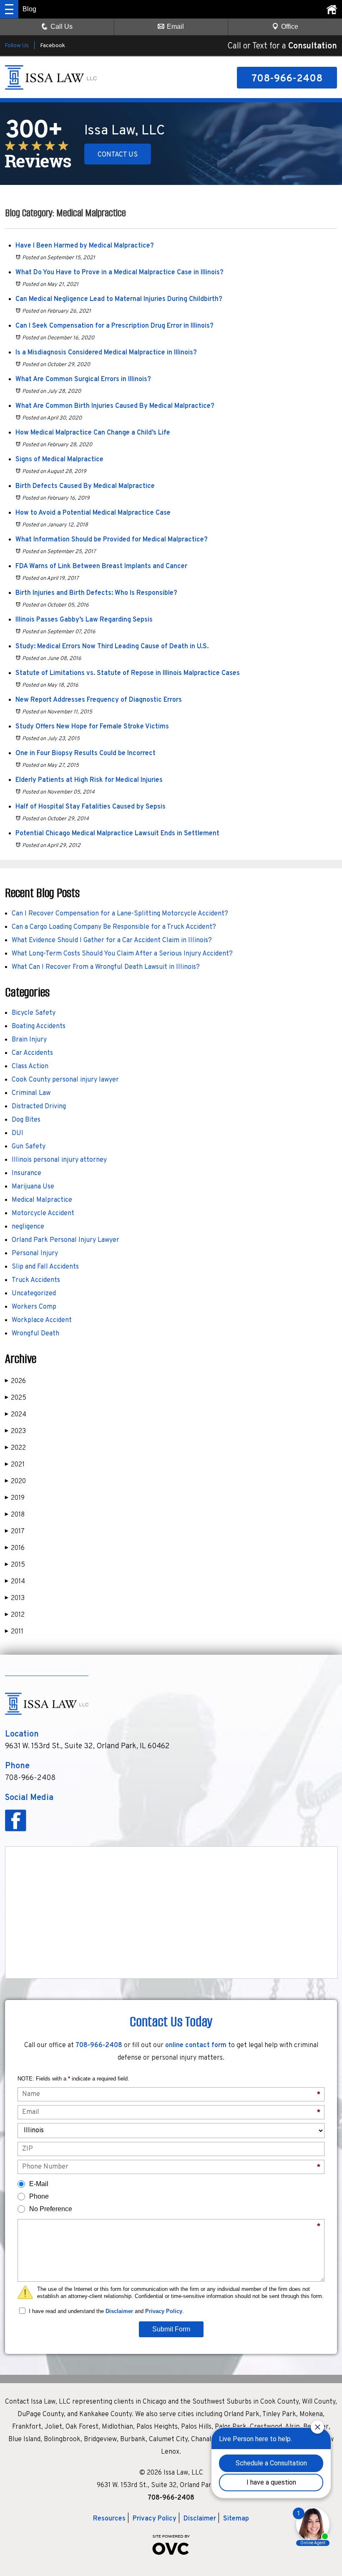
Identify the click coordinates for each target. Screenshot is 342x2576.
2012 (15, 1615)
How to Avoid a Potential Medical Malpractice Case (93, 513)
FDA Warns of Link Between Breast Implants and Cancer (101, 566)
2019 (15, 1498)
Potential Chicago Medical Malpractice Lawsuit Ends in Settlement (117, 834)
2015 (15, 1565)
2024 (16, 1415)
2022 (15, 1448)
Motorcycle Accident (43, 1213)
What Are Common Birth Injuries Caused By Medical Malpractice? (115, 406)
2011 (14, 1632)
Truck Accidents (36, 1280)
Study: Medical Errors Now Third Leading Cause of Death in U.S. (112, 647)
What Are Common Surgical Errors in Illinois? (83, 379)
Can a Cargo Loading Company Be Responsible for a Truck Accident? (114, 927)
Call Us (62, 27)
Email (175, 27)
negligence (28, 1227)
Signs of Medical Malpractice (59, 460)
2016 (15, 1548)
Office (290, 27)
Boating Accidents (39, 1026)
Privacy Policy (164, 2311)
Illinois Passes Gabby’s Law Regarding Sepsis (84, 620)
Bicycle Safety (34, 1013)
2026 (15, 1381)
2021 (15, 1465)
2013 (15, 1598)
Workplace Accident (42, 1320)
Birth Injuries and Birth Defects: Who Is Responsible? (96, 593)
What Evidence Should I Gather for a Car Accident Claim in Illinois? (112, 940)
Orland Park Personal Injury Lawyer (65, 1240)
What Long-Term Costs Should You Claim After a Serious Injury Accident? (122, 954)
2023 (15, 1431)
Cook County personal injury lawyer (65, 1080)
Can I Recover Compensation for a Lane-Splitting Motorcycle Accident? (120, 914)
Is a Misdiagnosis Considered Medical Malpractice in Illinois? (106, 353)
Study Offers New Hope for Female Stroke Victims (92, 727)
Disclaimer (119, 2311)
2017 (15, 1532)
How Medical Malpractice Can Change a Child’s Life (93, 433)
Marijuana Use (33, 1187)
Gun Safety (29, 1147)
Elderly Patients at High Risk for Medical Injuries (89, 780)
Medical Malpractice (42, 1200)
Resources (109, 2519)
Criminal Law (31, 1093)
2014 (15, 1582)
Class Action (30, 1067)
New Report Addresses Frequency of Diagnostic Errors (99, 700)
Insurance (26, 1173)
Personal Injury (35, 1254)
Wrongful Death (35, 1334)
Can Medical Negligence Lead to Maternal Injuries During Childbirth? (119, 299)
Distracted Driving (39, 1107)
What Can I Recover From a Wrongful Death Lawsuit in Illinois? (106, 967)
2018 (15, 1515)
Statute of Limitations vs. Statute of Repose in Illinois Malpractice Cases (128, 673)
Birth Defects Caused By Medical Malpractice (85, 486)
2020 (15, 1481)
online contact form (196, 2045)
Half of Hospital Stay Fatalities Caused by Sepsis (91, 807)
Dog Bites (26, 1120)
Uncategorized (34, 1294)
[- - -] (9, 9)
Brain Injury (29, 1040)
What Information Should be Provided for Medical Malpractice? (112, 540)
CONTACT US (118, 155)
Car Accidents (32, 1053)
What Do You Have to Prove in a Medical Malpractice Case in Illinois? (119, 273)
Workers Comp (34, 1307)
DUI (18, 1133)
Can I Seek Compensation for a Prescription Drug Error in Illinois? (114, 326)
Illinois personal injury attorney (59, 1160)
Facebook (53, 46)
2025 (16, 1398)
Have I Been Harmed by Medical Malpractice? (85, 246)
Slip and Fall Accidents (45, 1267)
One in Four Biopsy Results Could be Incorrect (85, 753)
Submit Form (171, 2329)
